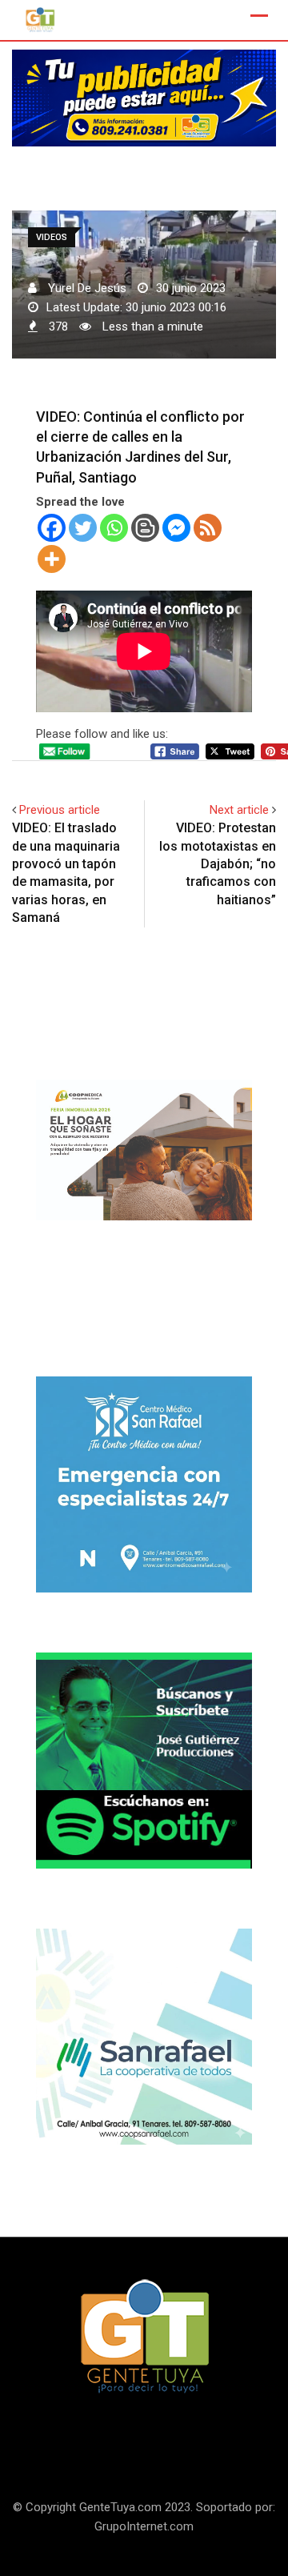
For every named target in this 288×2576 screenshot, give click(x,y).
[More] (52, 559)
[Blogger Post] (145, 528)
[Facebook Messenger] (176, 528)
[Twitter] (83, 528)
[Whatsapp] (114, 528)
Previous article (60, 810)
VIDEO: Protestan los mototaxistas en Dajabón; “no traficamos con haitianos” (218, 864)
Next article (239, 810)
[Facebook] (52, 528)
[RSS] (208, 528)
